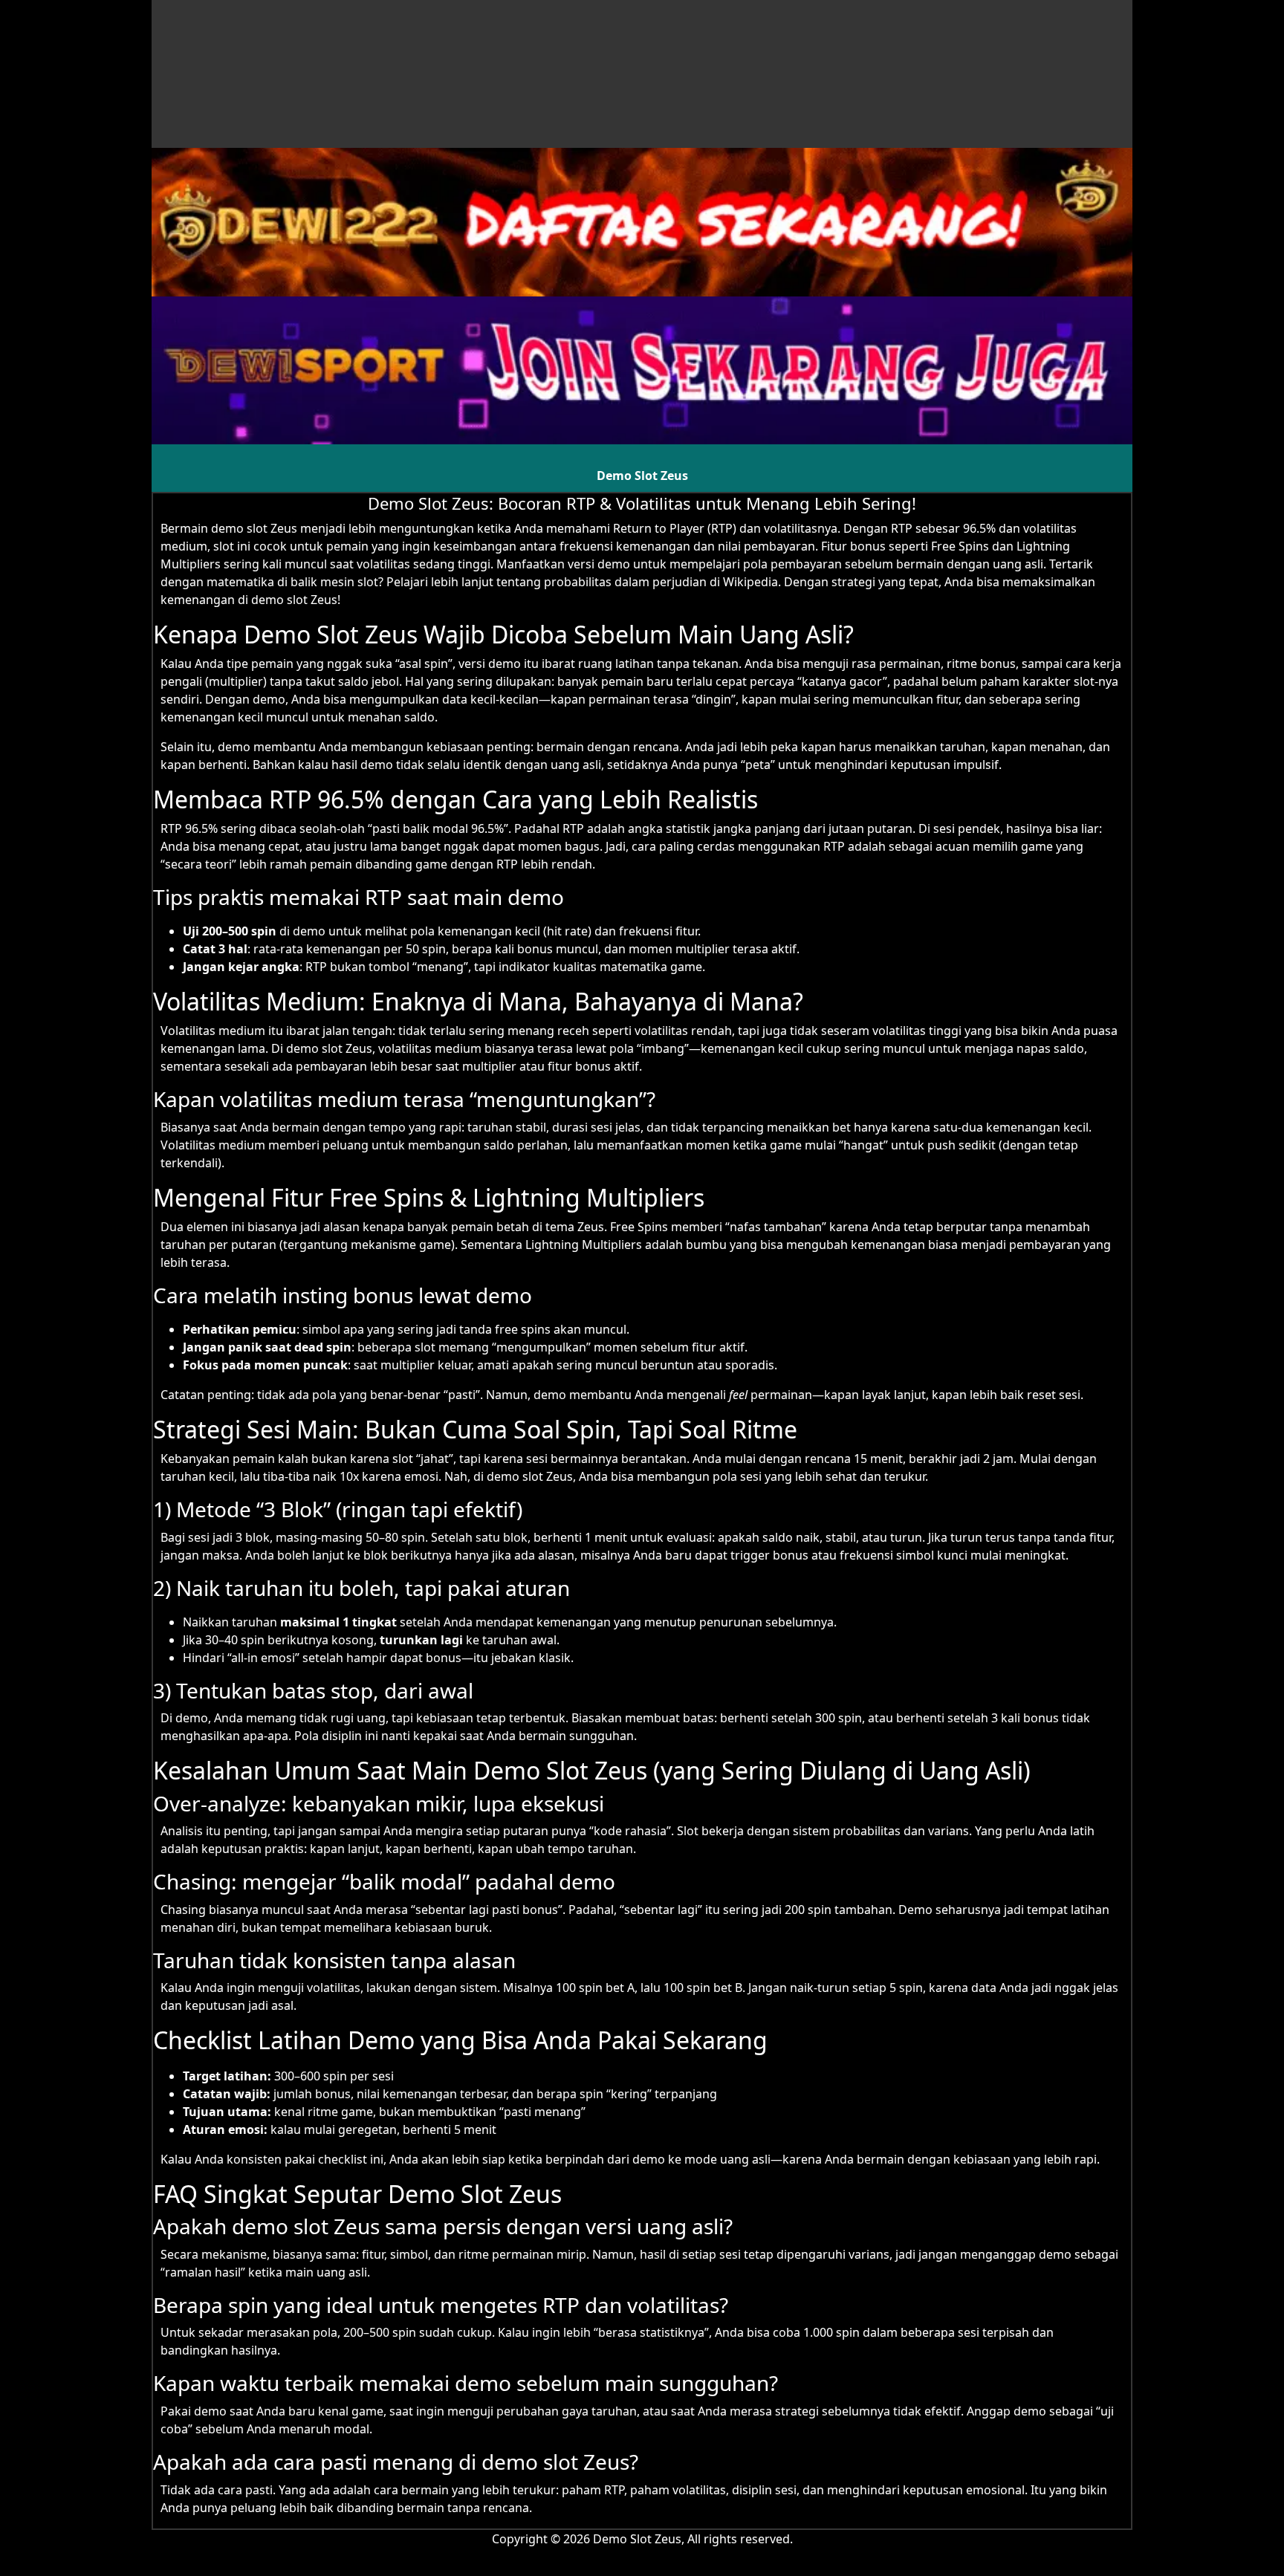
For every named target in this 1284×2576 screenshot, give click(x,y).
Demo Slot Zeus (642, 476)
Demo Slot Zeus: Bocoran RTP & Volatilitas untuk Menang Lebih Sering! (642, 503)
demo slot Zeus (254, 528)
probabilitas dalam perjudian (625, 582)
